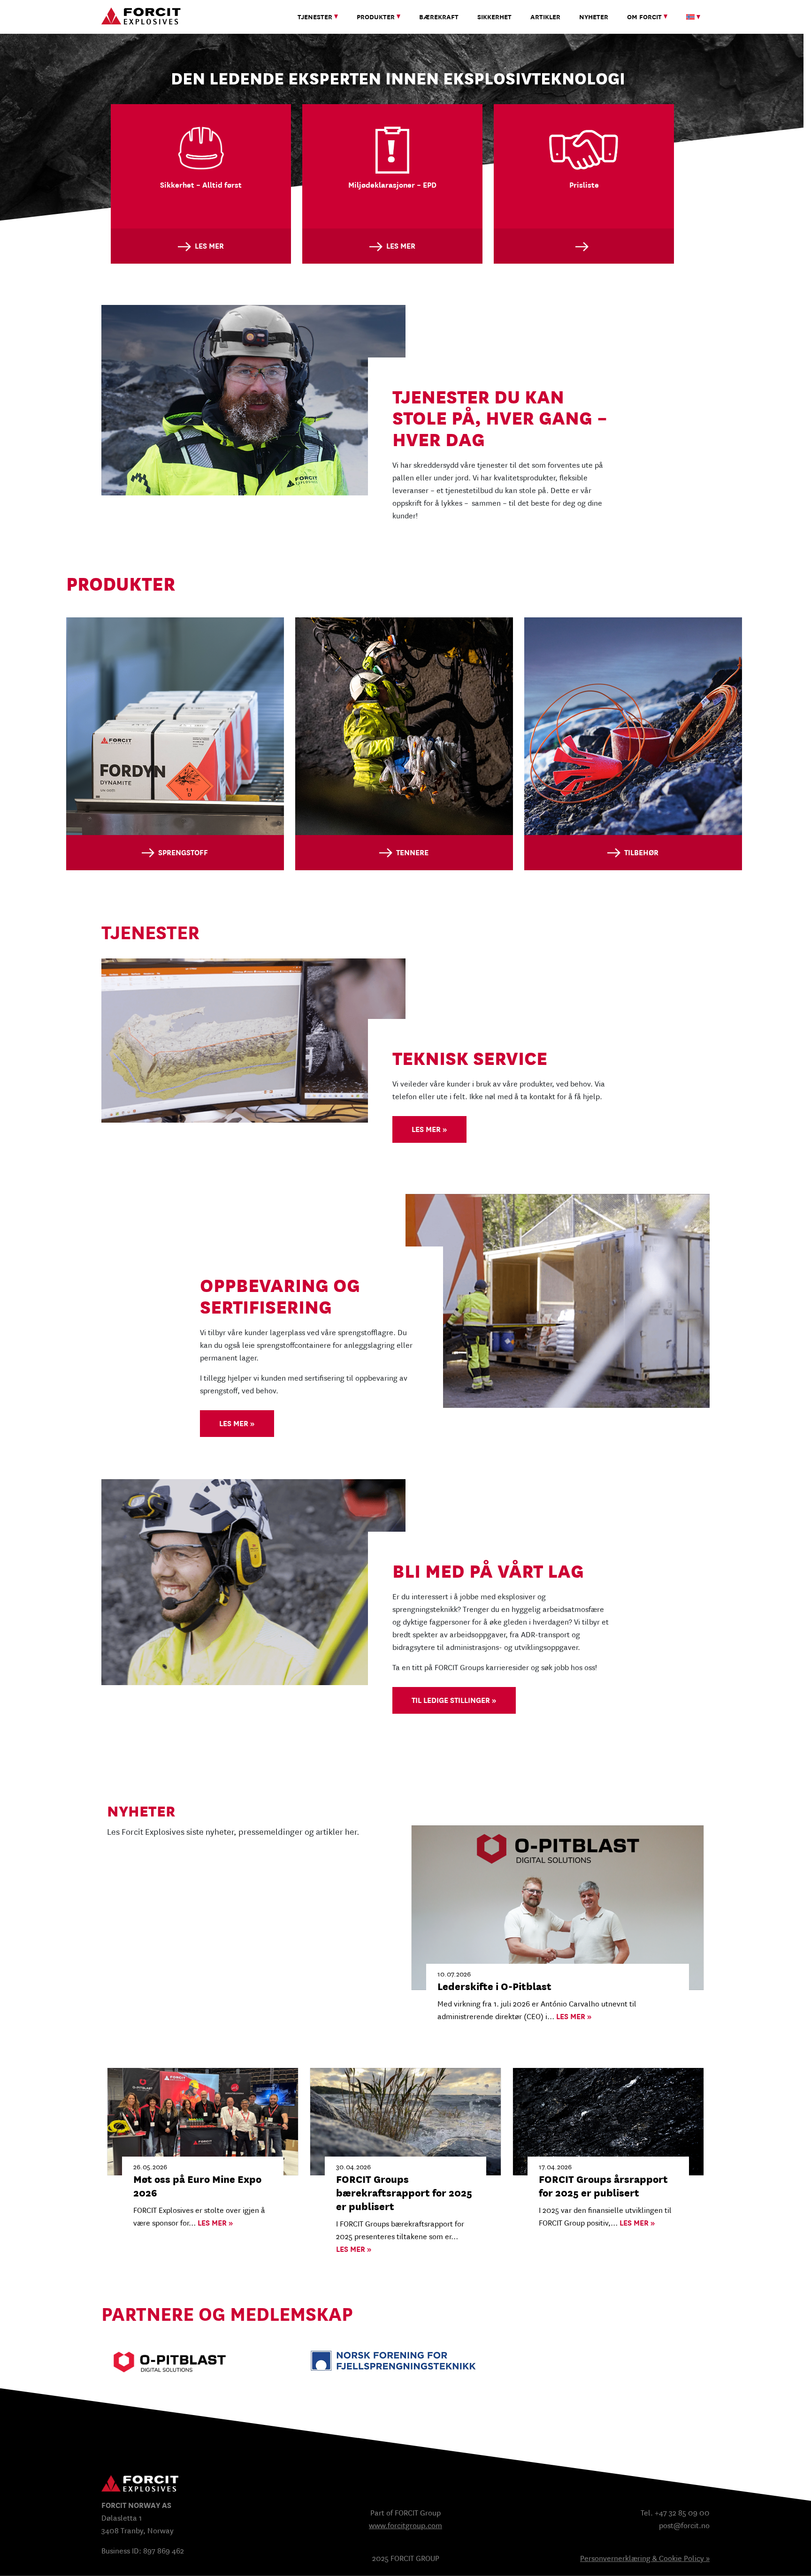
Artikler (545, 17)
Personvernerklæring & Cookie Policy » (645, 2558)
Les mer (426, 1129)
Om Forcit (644, 17)
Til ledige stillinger (452, 1700)
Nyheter (594, 17)
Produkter (376, 17)
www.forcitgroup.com (405, 2526)
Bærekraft (439, 17)
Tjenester (315, 17)
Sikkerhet (494, 17)
